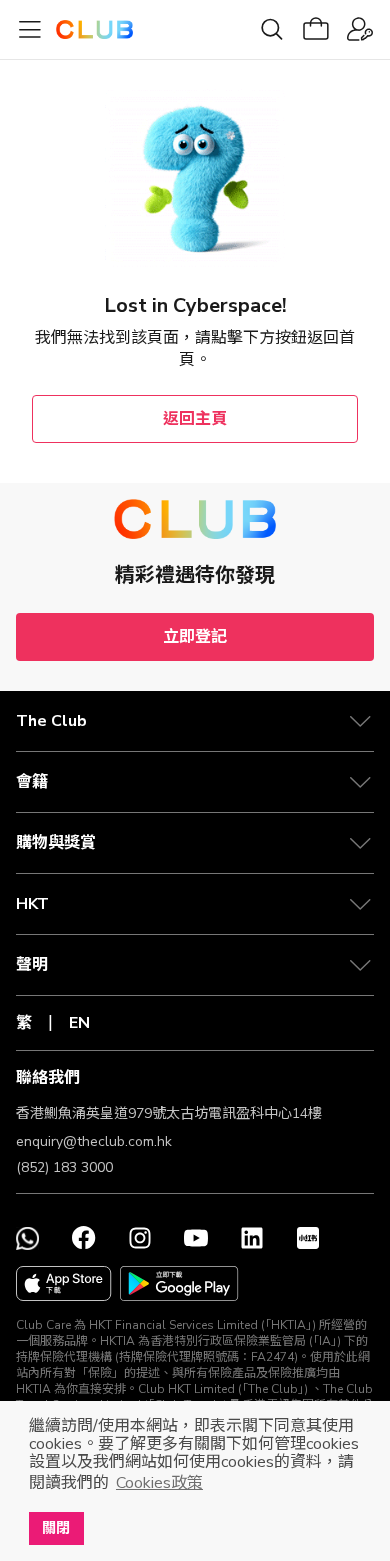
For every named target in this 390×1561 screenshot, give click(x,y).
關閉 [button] (56, 1528)
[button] (195, 721)
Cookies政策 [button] (159, 1483)
